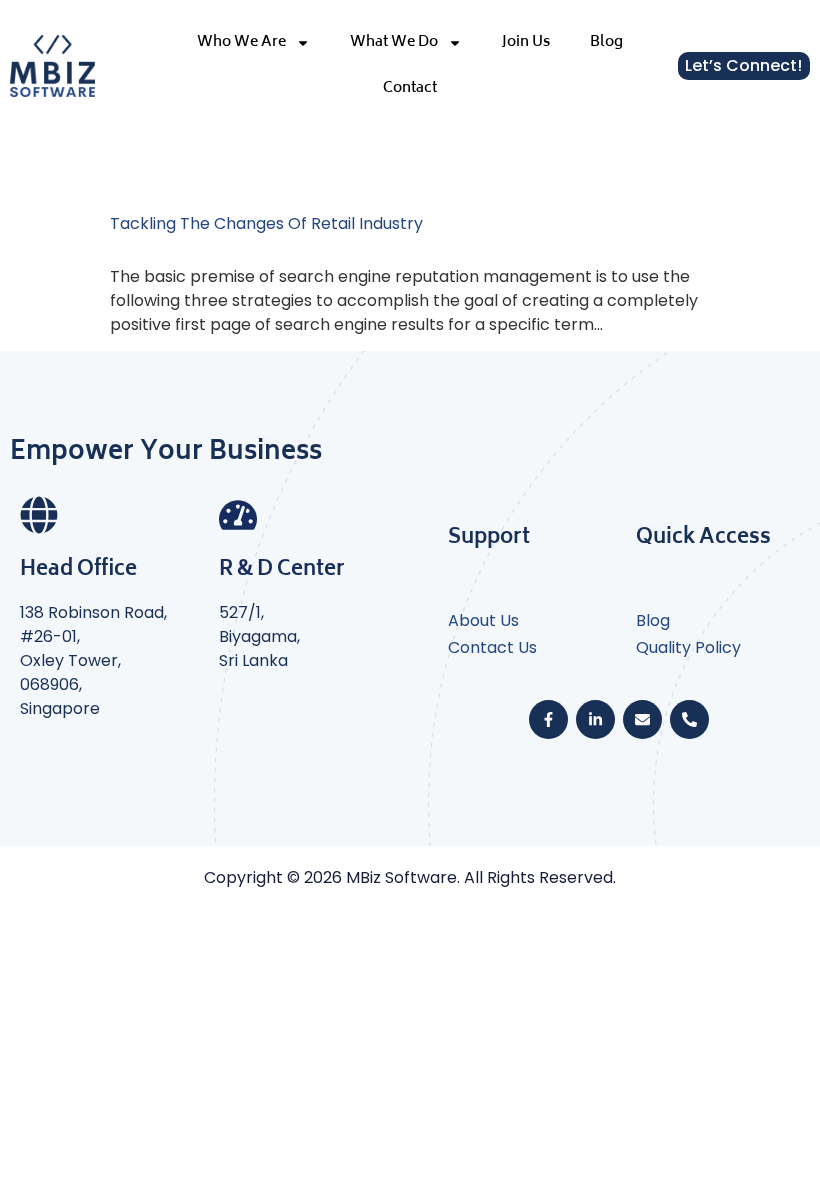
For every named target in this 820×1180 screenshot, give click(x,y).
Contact (410, 88)
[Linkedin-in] (595, 719)
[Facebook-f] (548, 719)
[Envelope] (642, 719)
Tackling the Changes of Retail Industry (266, 223)
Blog (606, 42)
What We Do (394, 42)
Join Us (526, 42)
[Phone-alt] (689, 719)
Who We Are (241, 42)
